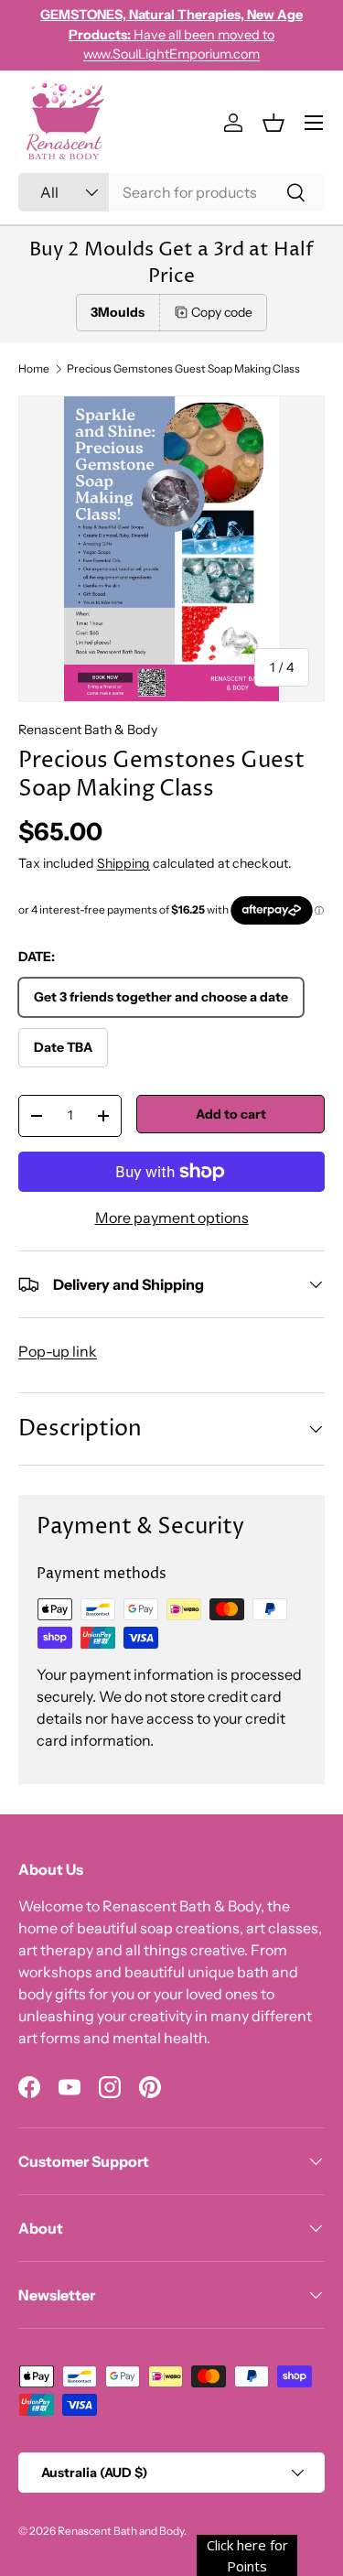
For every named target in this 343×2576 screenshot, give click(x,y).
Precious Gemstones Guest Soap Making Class (183, 369)
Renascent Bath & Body (88, 730)
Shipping (123, 863)
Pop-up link (58, 1351)
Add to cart (231, 1114)
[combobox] (171, 192)
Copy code (222, 312)
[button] (273, 123)
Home (34, 369)
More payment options (172, 1218)
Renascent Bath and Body (121, 2531)
